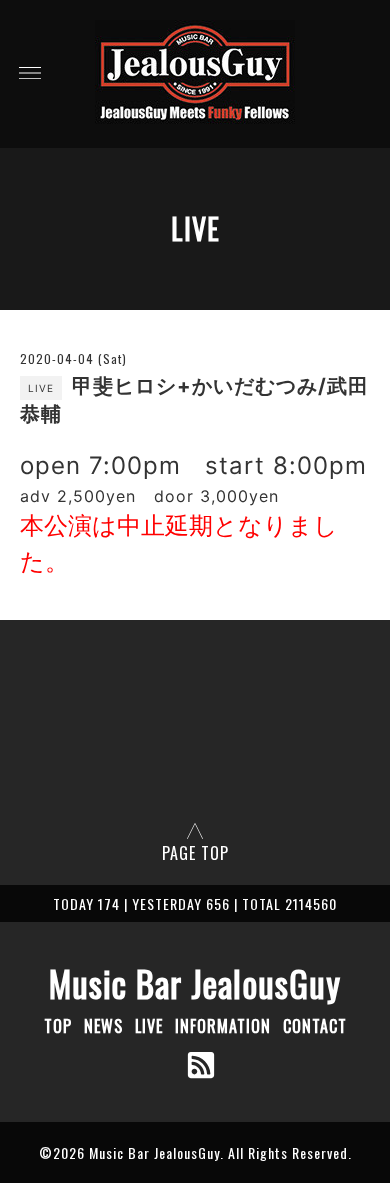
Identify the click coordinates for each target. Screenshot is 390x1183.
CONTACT (315, 1026)
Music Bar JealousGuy (195, 983)
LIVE (149, 1026)
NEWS (103, 1026)
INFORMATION (223, 1026)
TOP (58, 1026)
